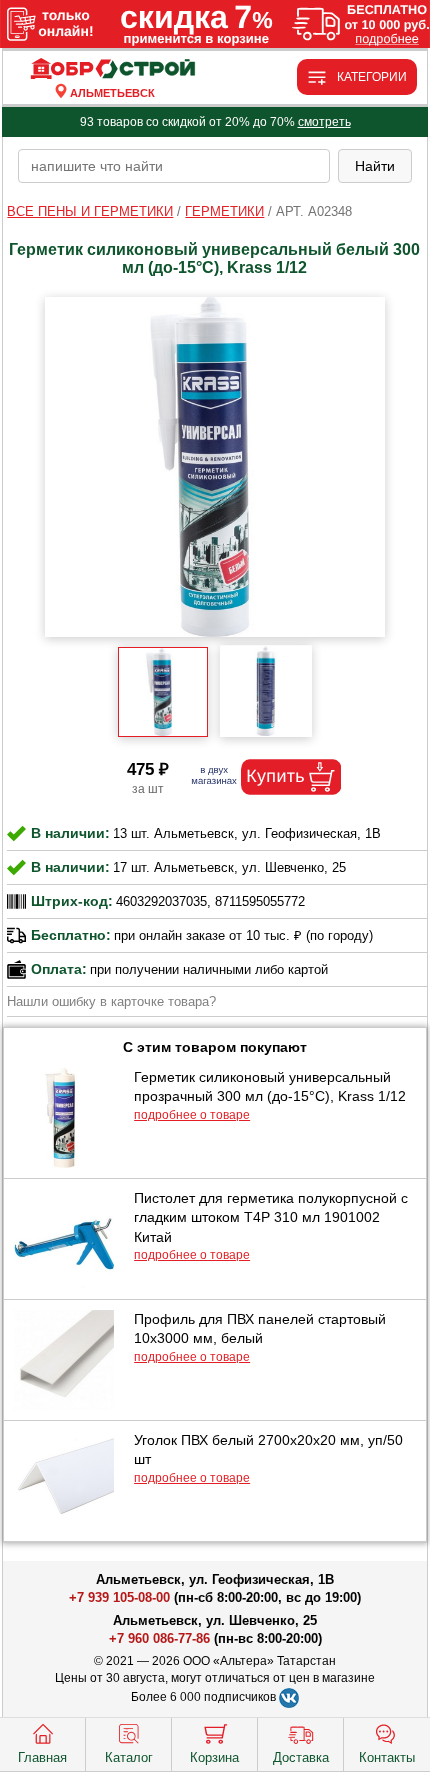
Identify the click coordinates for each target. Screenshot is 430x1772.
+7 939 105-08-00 (119, 1597)
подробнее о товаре (192, 1115)
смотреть (324, 122)
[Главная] (112, 69)
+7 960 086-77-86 (159, 1638)
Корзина (214, 1757)
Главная (42, 1757)
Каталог (129, 1757)
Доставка (301, 1757)
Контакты (387, 1757)
